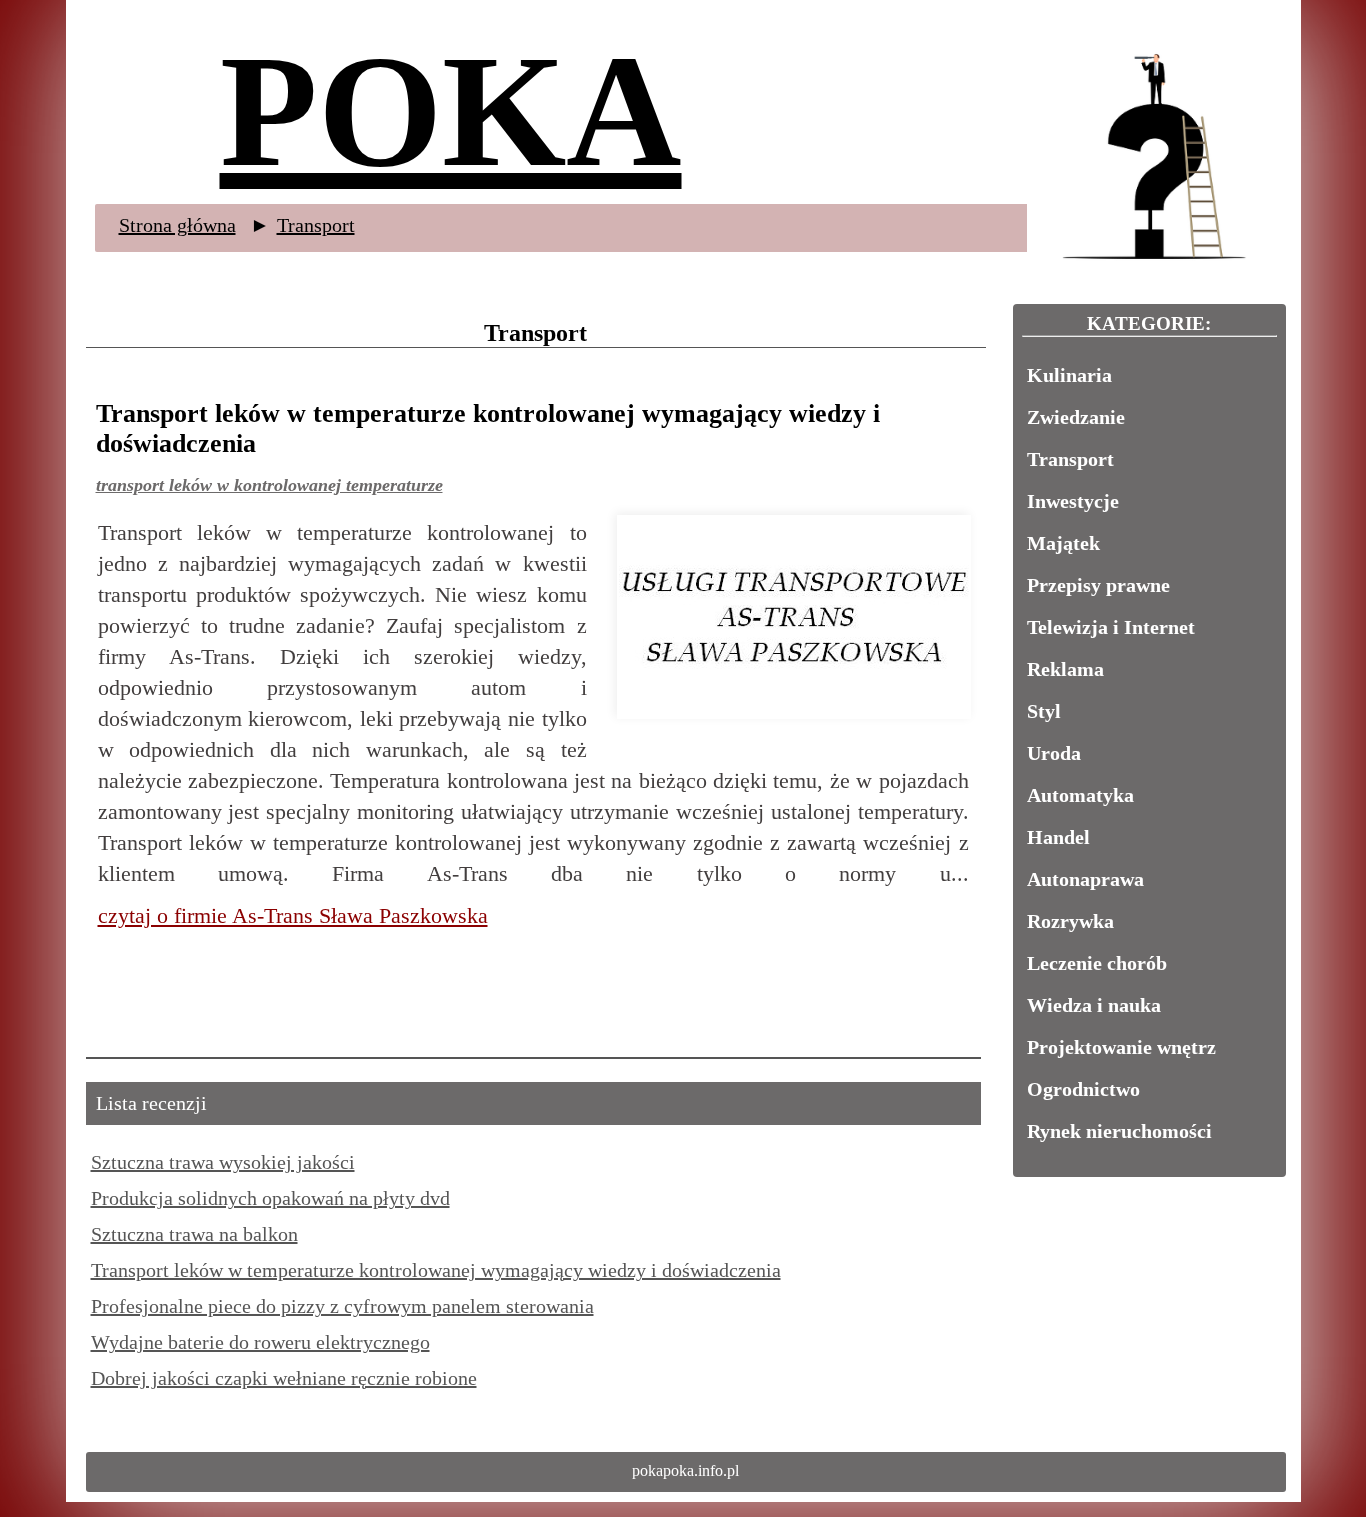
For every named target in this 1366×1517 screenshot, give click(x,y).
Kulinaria (1069, 375)
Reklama (1065, 669)
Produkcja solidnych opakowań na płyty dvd (270, 1198)
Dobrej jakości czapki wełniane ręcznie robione (284, 1378)
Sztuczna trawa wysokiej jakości (223, 1162)
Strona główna (177, 225)
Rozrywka (1070, 921)
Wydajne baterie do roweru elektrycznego (260, 1342)
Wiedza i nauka (1094, 1005)
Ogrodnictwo (1083, 1089)
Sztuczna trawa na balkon (194, 1234)
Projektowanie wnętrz (1121, 1047)
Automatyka (1080, 795)
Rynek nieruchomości (1119, 1131)
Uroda (1054, 753)
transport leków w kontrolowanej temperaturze (269, 485)
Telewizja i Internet (1111, 627)
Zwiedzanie (1076, 417)
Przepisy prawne (1098, 585)
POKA (451, 111)
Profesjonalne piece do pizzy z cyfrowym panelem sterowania (342, 1306)
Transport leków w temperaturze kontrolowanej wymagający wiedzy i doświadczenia (436, 1270)
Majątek (1063, 543)
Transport (316, 225)
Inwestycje (1073, 501)
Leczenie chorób (1097, 963)
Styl (1044, 711)
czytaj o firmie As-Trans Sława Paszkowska (293, 915)
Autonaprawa (1085, 879)
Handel (1058, 837)
